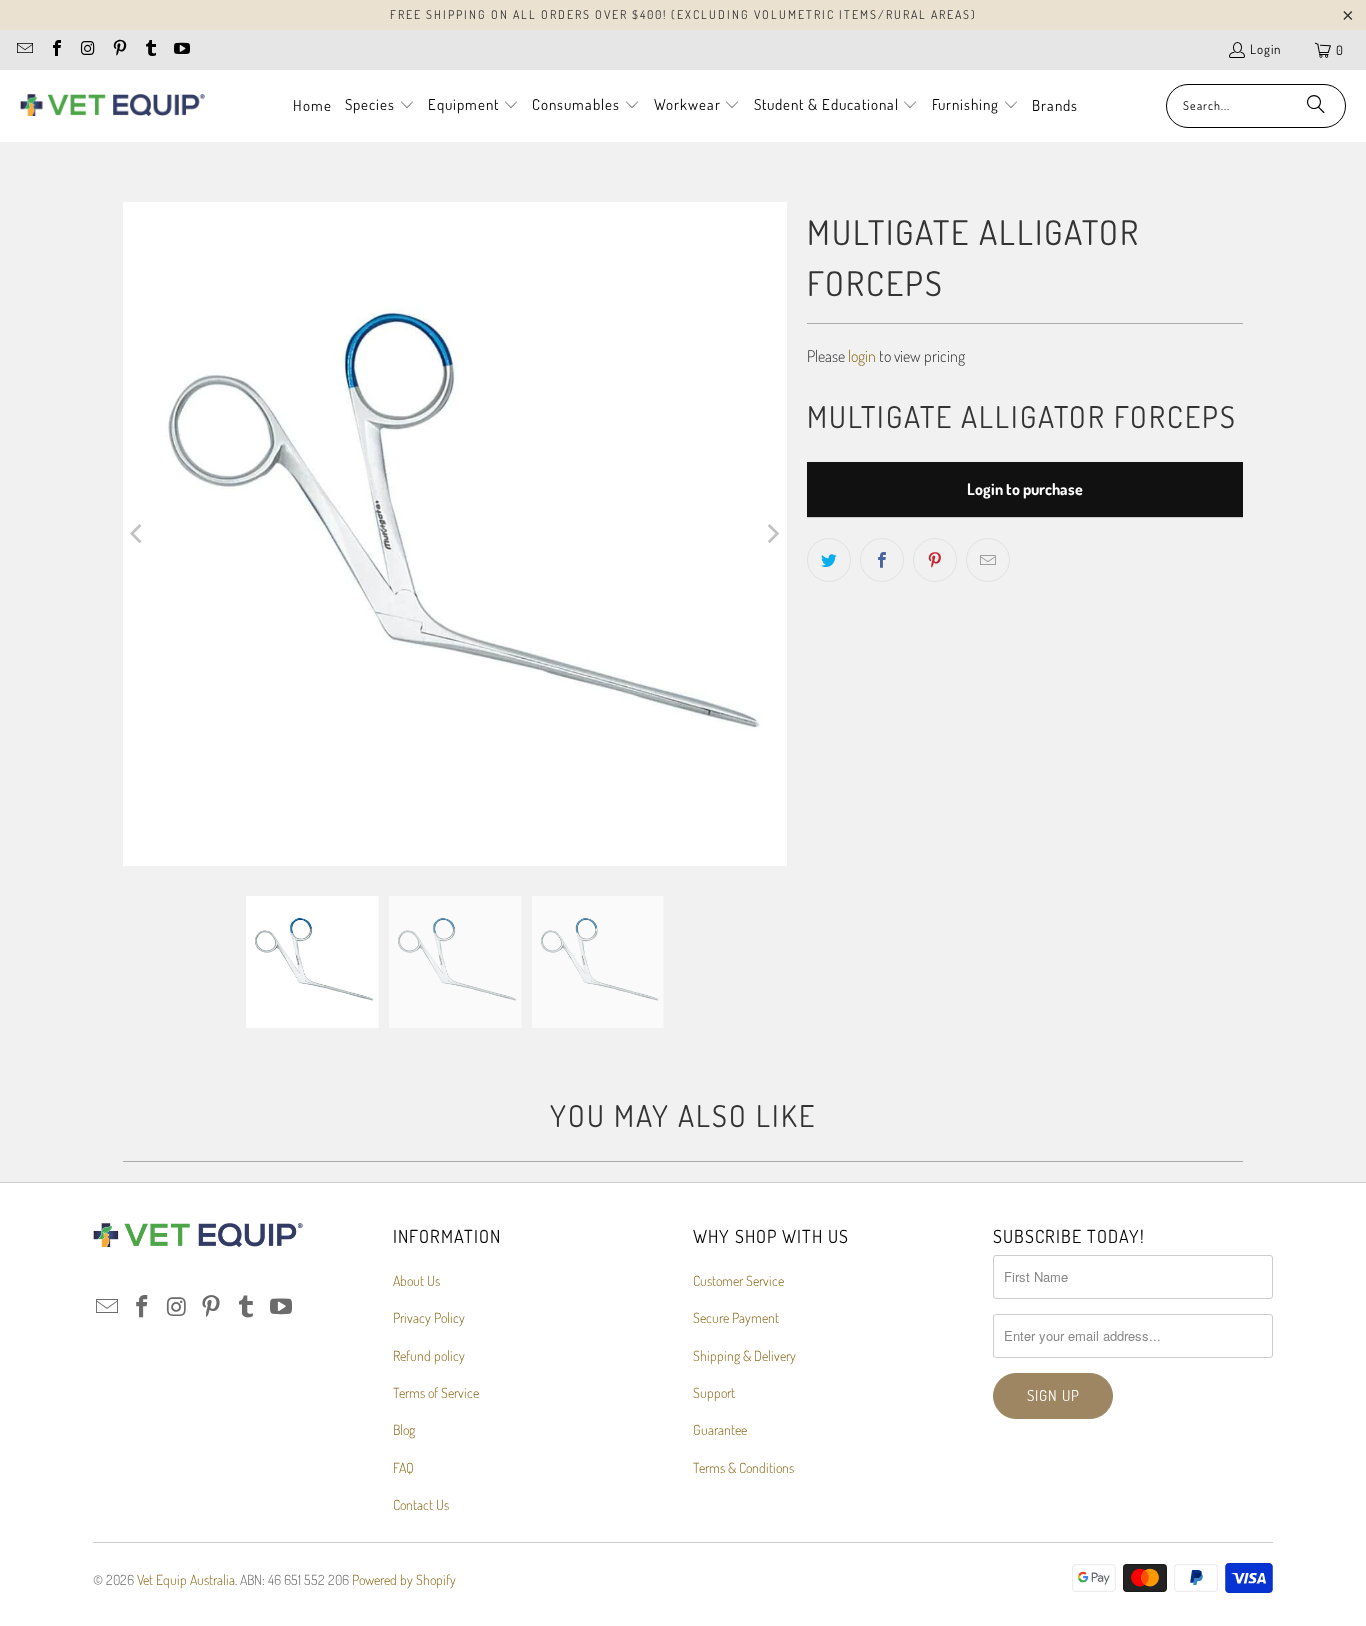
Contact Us (421, 1504)
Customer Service (738, 1280)
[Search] (1316, 106)
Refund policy (429, 1355)
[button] (380, 106)
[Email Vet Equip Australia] (24, 50)
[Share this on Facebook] (882, 560)
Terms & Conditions (743, 1467)
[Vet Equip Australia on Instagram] (87, 50)
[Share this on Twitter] (829, 560)
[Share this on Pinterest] (935, 560)
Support (714, 1392)
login (862, 356)
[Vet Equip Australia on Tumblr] (150, 50)
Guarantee (720, 1429)
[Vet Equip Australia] (112, 106)
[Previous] (138, 534)
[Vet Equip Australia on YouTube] (181, 50)
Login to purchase (1025, 489)
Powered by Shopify (404, 1579)
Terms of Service (436, 1392)
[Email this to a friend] (988, 560)
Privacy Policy (429, 1317)
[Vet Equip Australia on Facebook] (55, 50)
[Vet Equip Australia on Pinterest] (118, 50)
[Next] (772, 534)
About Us (416, 1280)
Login (1265, 49)
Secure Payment (736, 1317)
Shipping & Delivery (744, 1355)
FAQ (403, 1467)
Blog (404, 1429)
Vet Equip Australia (186, 1579)
